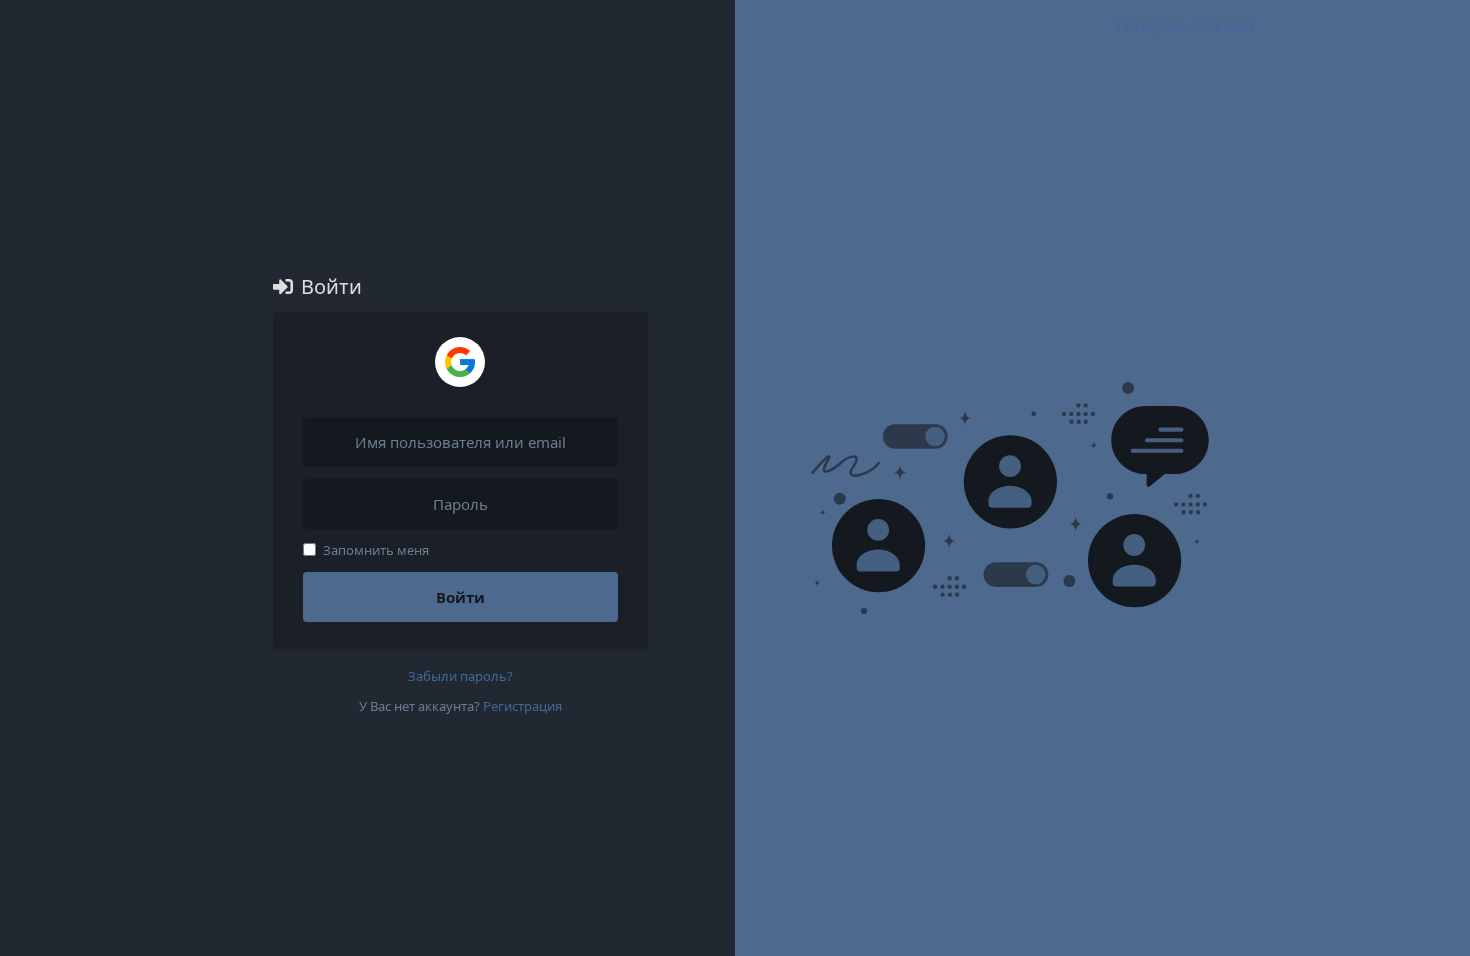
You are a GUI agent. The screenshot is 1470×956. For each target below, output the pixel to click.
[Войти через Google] (460, 362)
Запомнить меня (376, 550)
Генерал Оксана (1185, 25)
